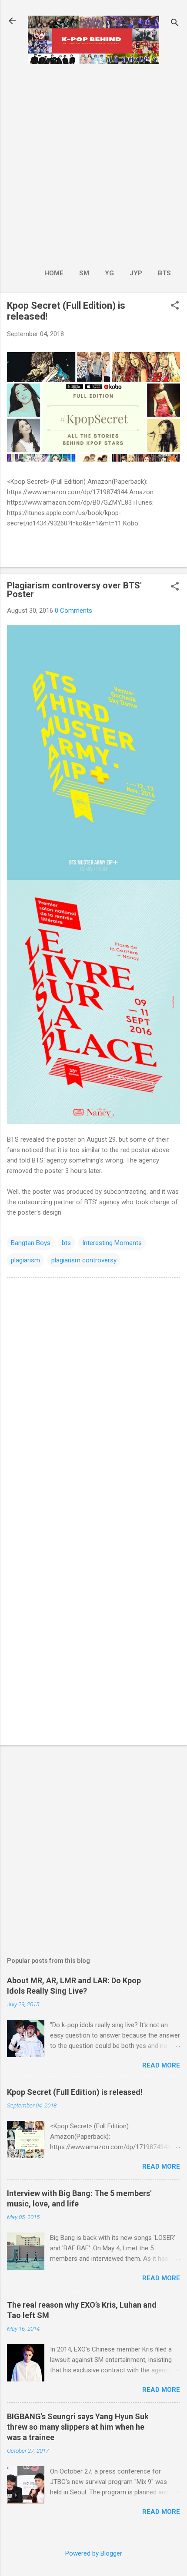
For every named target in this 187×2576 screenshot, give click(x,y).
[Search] (175, 24)
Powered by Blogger (94, 2553)
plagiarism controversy (84, 1260)
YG (109, 273)
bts (66, 1243)
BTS (164, 273)
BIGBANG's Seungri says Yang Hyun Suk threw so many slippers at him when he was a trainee (78, 2427)
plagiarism (25, 1260)
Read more (161, 2065)
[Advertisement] (93, 164)
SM (84, 273)
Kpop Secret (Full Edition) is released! (75, 2092)
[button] (175, 306)
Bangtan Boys (31, 1243)
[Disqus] (93, 1395)
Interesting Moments (112, 1243)
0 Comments (73, 611)
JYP (136, 273)
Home (54, 273)
